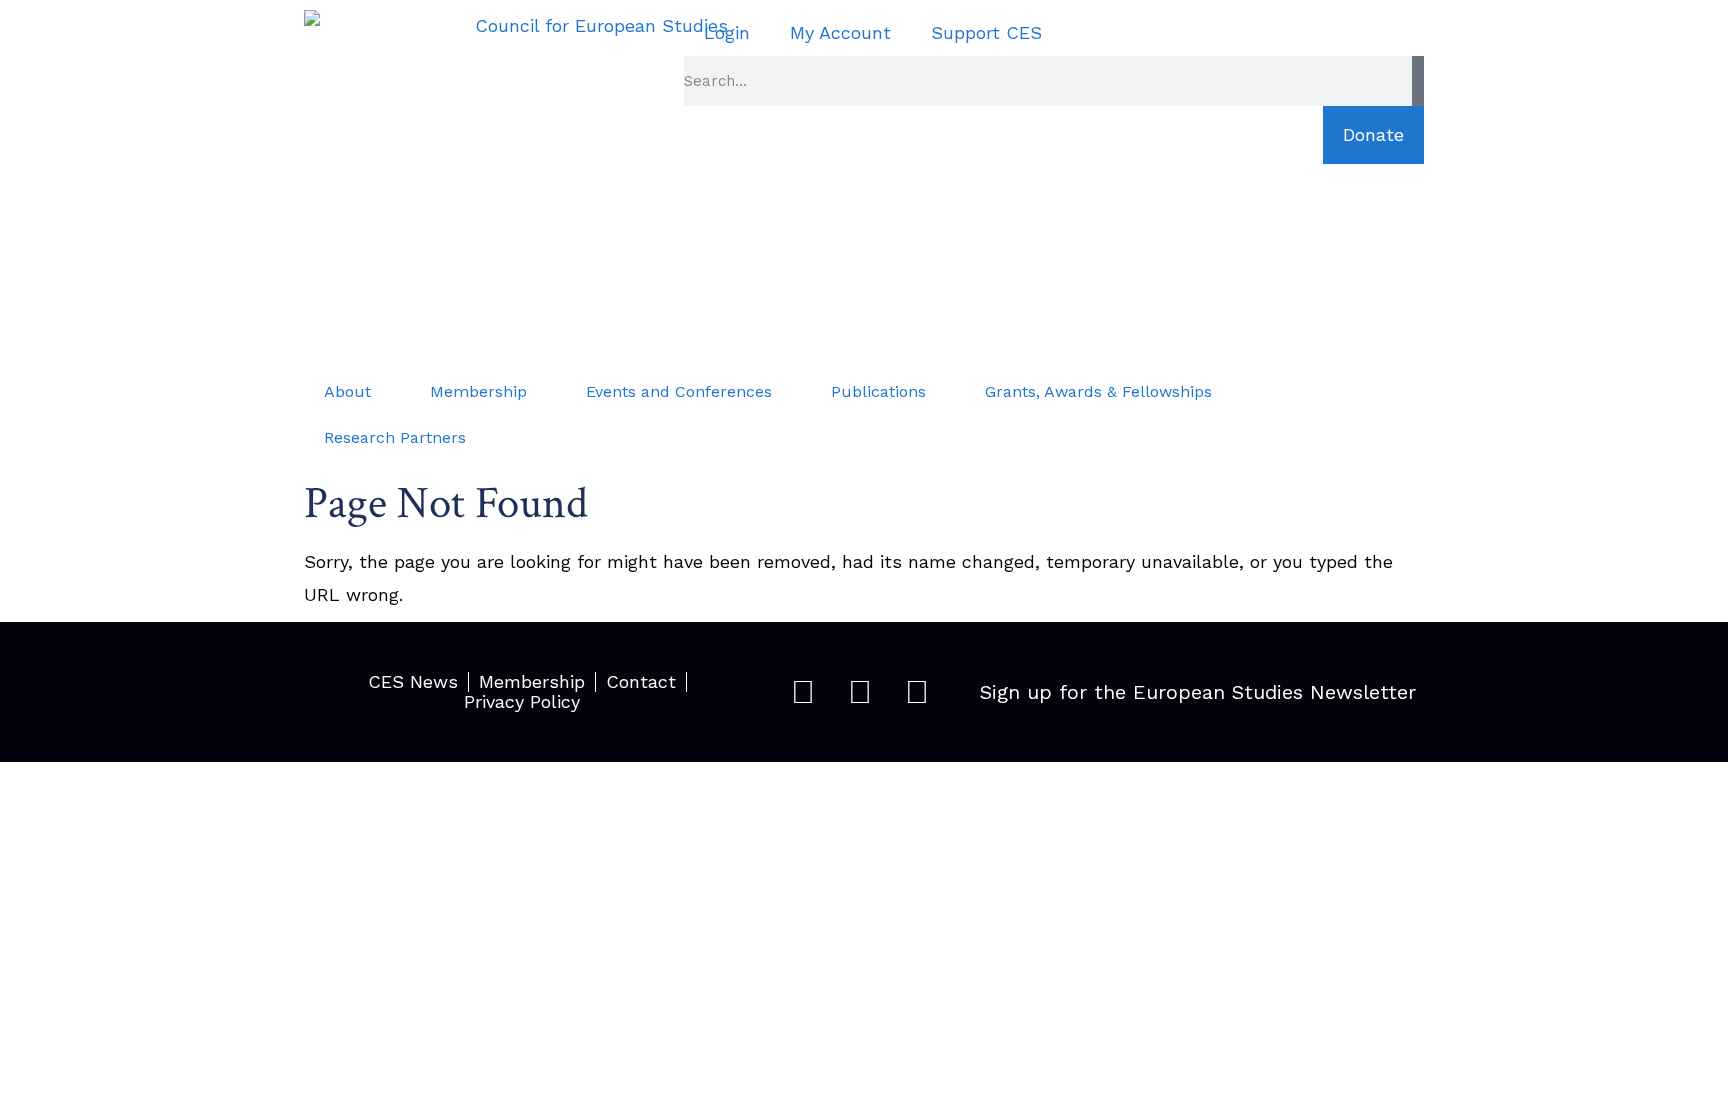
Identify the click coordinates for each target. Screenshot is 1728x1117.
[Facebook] (803, 692)
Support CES (986, 32)
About (347, 391)
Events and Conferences (679, 391)
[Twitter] (860, 692)
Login (727, 32)
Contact (641, 682)
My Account (840, 32)
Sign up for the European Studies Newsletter (1198, 692)
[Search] (1418, 81)
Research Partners (395, 437)
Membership (478, 391)
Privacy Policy (522, 702)
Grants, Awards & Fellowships (1098, 391)
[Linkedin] (917, 692)
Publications (878, 391)
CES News (413, 682)
